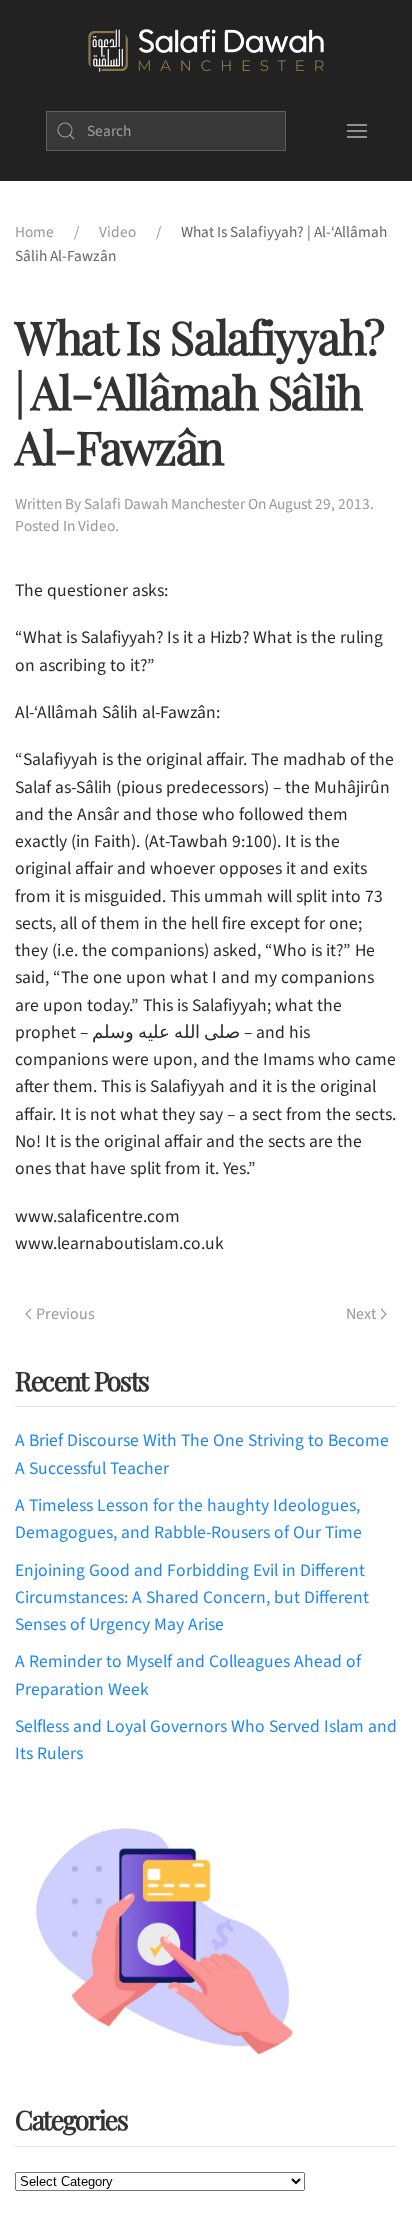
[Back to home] (206, 51)
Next (361, 1314)
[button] (356, 131)
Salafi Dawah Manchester (164, 504)
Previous (65, 1314)
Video (96, 526)
